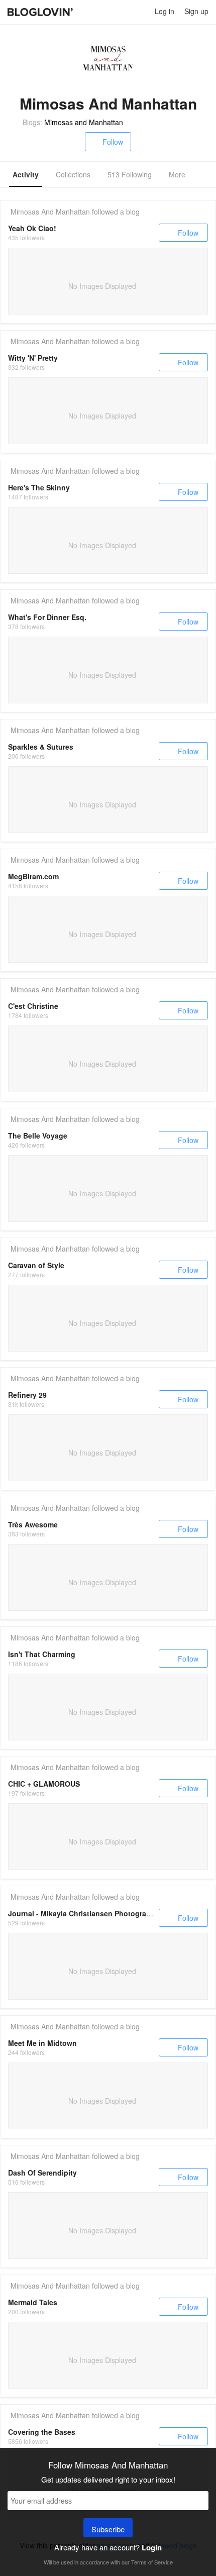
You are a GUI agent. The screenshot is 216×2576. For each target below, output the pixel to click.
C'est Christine (33, 1006)
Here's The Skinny (39, 487)
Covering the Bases (42, 2432)
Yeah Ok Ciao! (32, 228)
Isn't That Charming (42, 1654)
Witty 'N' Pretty (33, 358)
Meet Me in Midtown (42, 2043)
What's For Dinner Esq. (47, 617)
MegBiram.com (33, 876)
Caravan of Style (36, 1265)
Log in (165, 11)
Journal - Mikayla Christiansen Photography (84, 1913)
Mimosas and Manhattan (84, 122)
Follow (113, 142)
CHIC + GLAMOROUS (44, 1784)
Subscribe (108, 2529)
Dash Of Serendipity (42, 2173)
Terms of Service (152, 2562)
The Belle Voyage (38, 1136)
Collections (73, 174)
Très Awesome (33, 1524)
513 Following (130, 174)
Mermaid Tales (33, 2302)
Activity (26, 174)
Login (152, 2547)
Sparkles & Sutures (41, 747)
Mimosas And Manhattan (50, 212)
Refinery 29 (27, 1395)
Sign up (196, 11)
